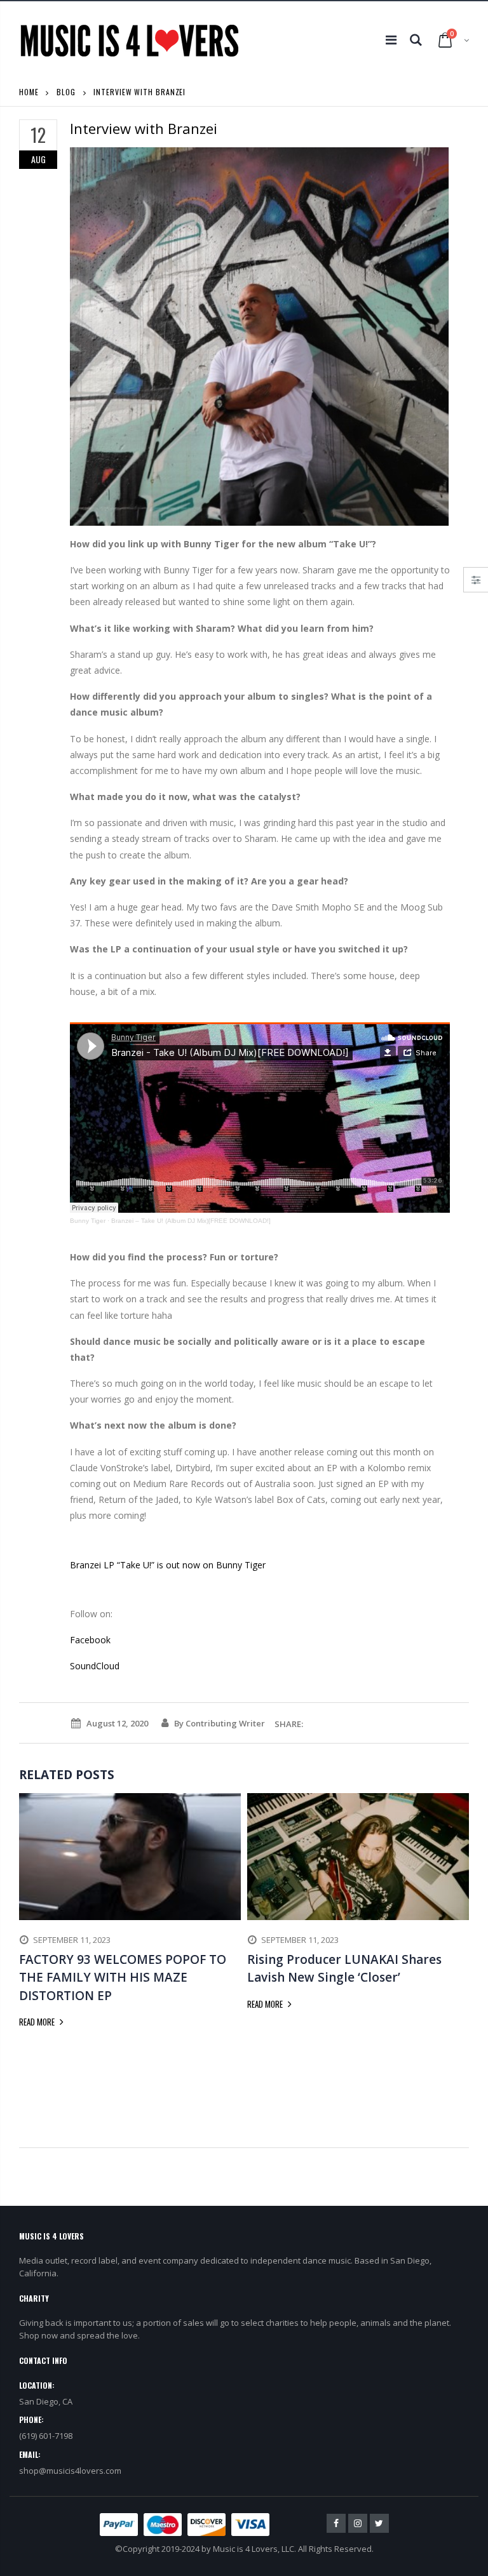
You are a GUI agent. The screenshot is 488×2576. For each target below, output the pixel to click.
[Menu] (391, 40)
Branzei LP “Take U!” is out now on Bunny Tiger (168, 1565)
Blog (66, 92)
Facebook (90, 1640)
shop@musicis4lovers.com (70, 2471)
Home (29, 92)
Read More (38, 2022)
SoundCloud (95, 1666)
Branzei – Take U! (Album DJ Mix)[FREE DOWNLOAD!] (191, 1221)
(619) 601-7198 (46, 2436)
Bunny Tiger (88, 1221)
